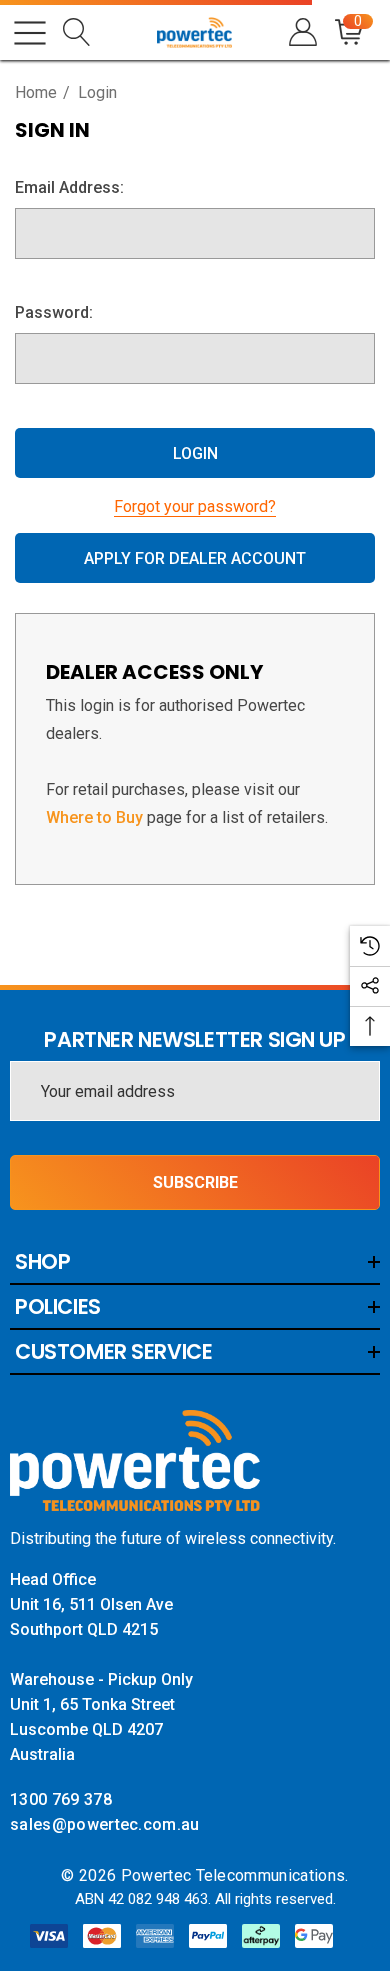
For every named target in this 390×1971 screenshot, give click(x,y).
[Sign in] (301, 32)
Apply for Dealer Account (195, 558)
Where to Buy (94, 817)
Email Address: (69, 187)
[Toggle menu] (30, 33)
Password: (54, 312)
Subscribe (195, 1182)
